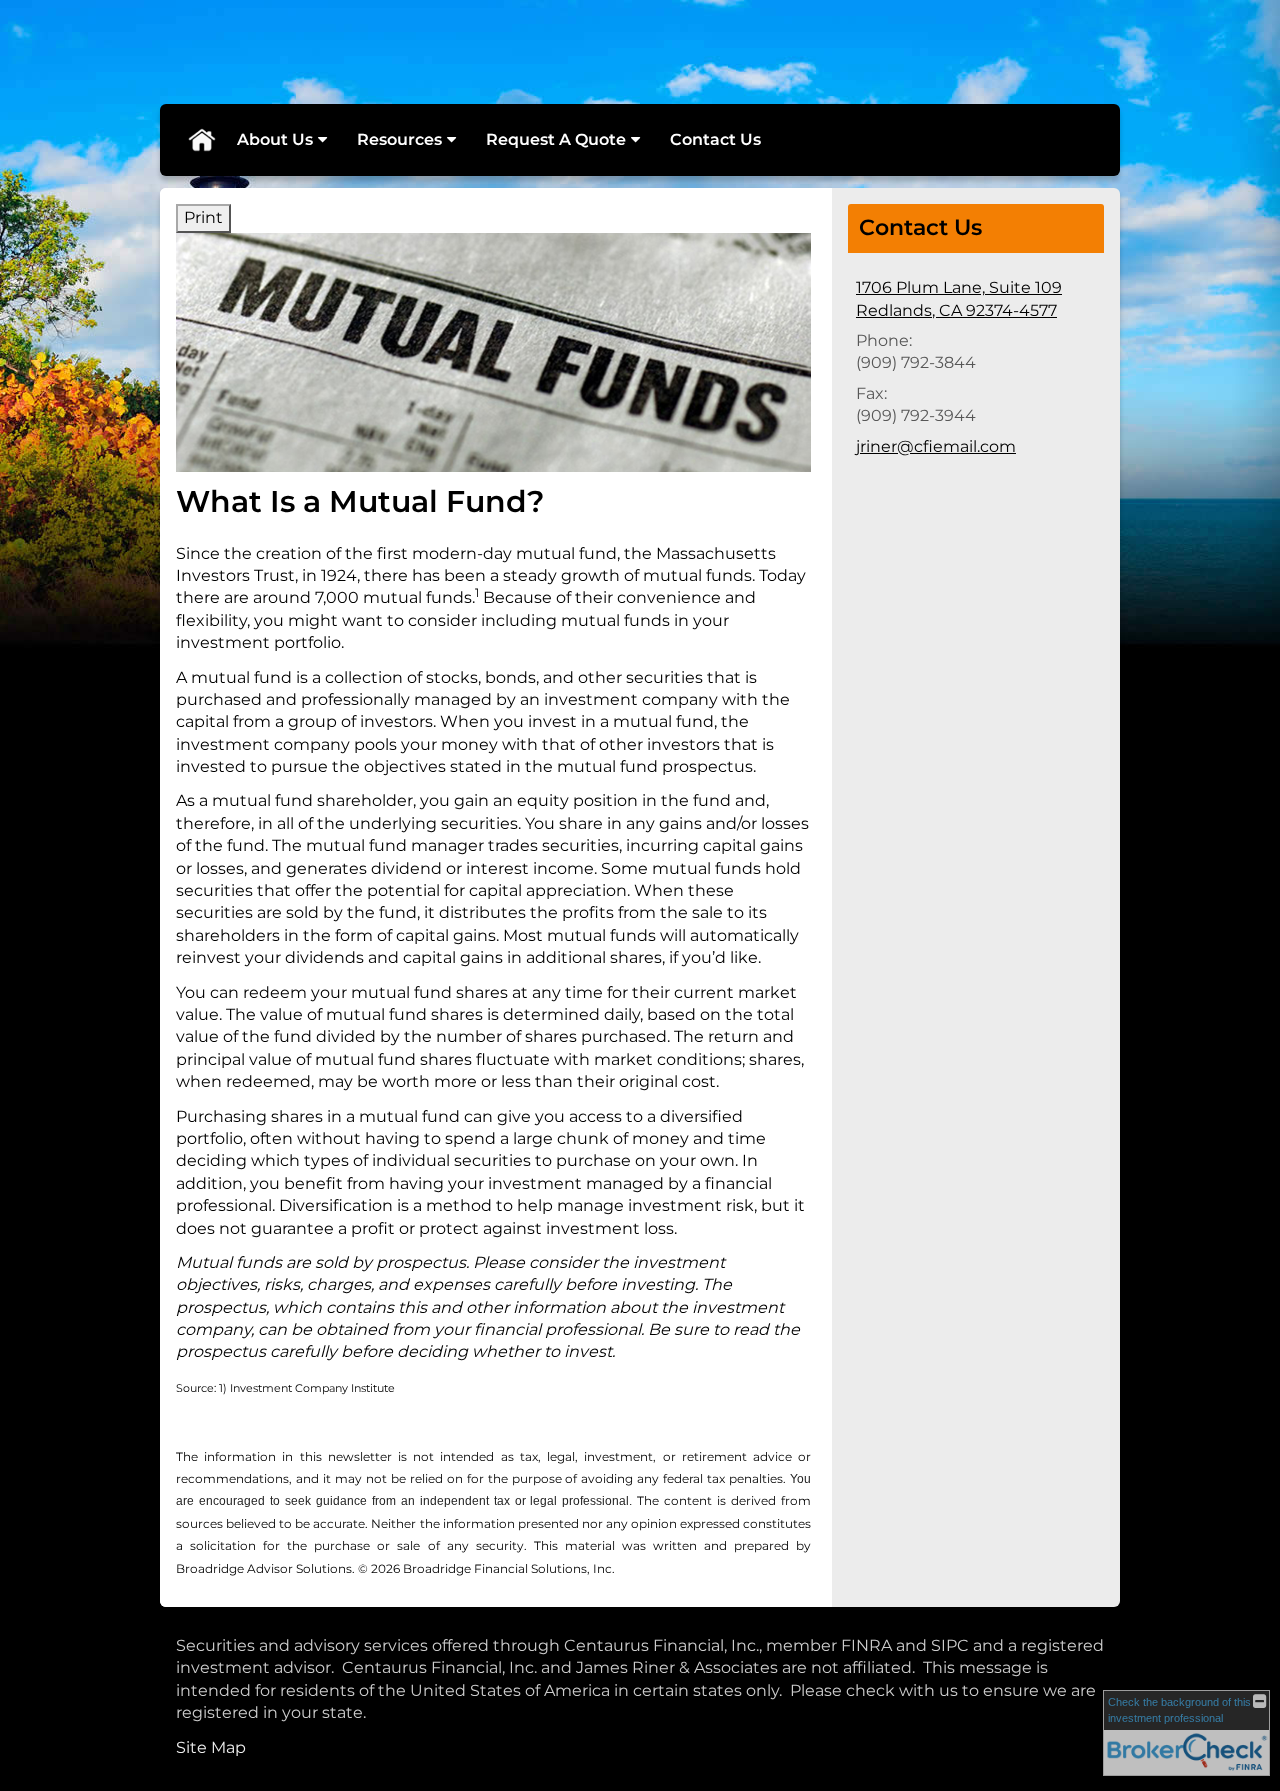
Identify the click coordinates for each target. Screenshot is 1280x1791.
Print (203, 217)
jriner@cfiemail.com (936, 446)
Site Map (211, 1747)
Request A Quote (556, 139)
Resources (399, 139)
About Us (275, 139)
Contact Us (715, 139)
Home (201, 140)
